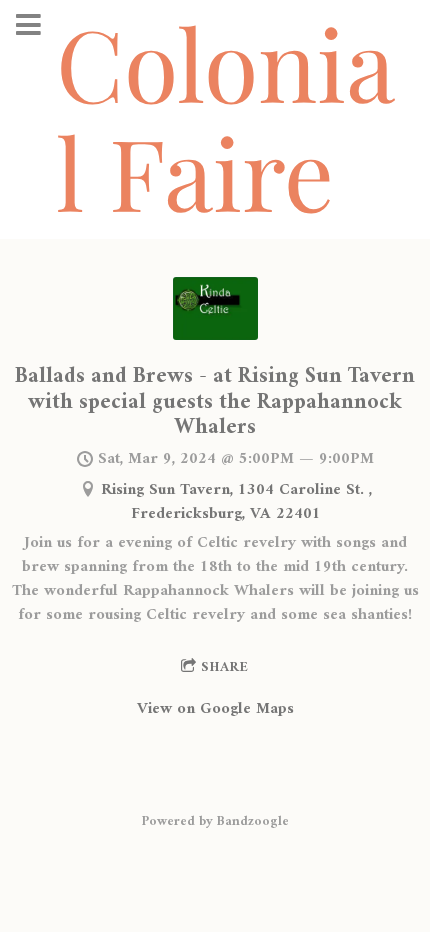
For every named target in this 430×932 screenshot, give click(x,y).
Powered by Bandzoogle (215, 821)
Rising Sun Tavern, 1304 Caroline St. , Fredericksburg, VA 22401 (236, 502)
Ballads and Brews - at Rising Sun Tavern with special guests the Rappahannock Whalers (215, 402)
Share (225, 667)
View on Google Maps (215, 709)
